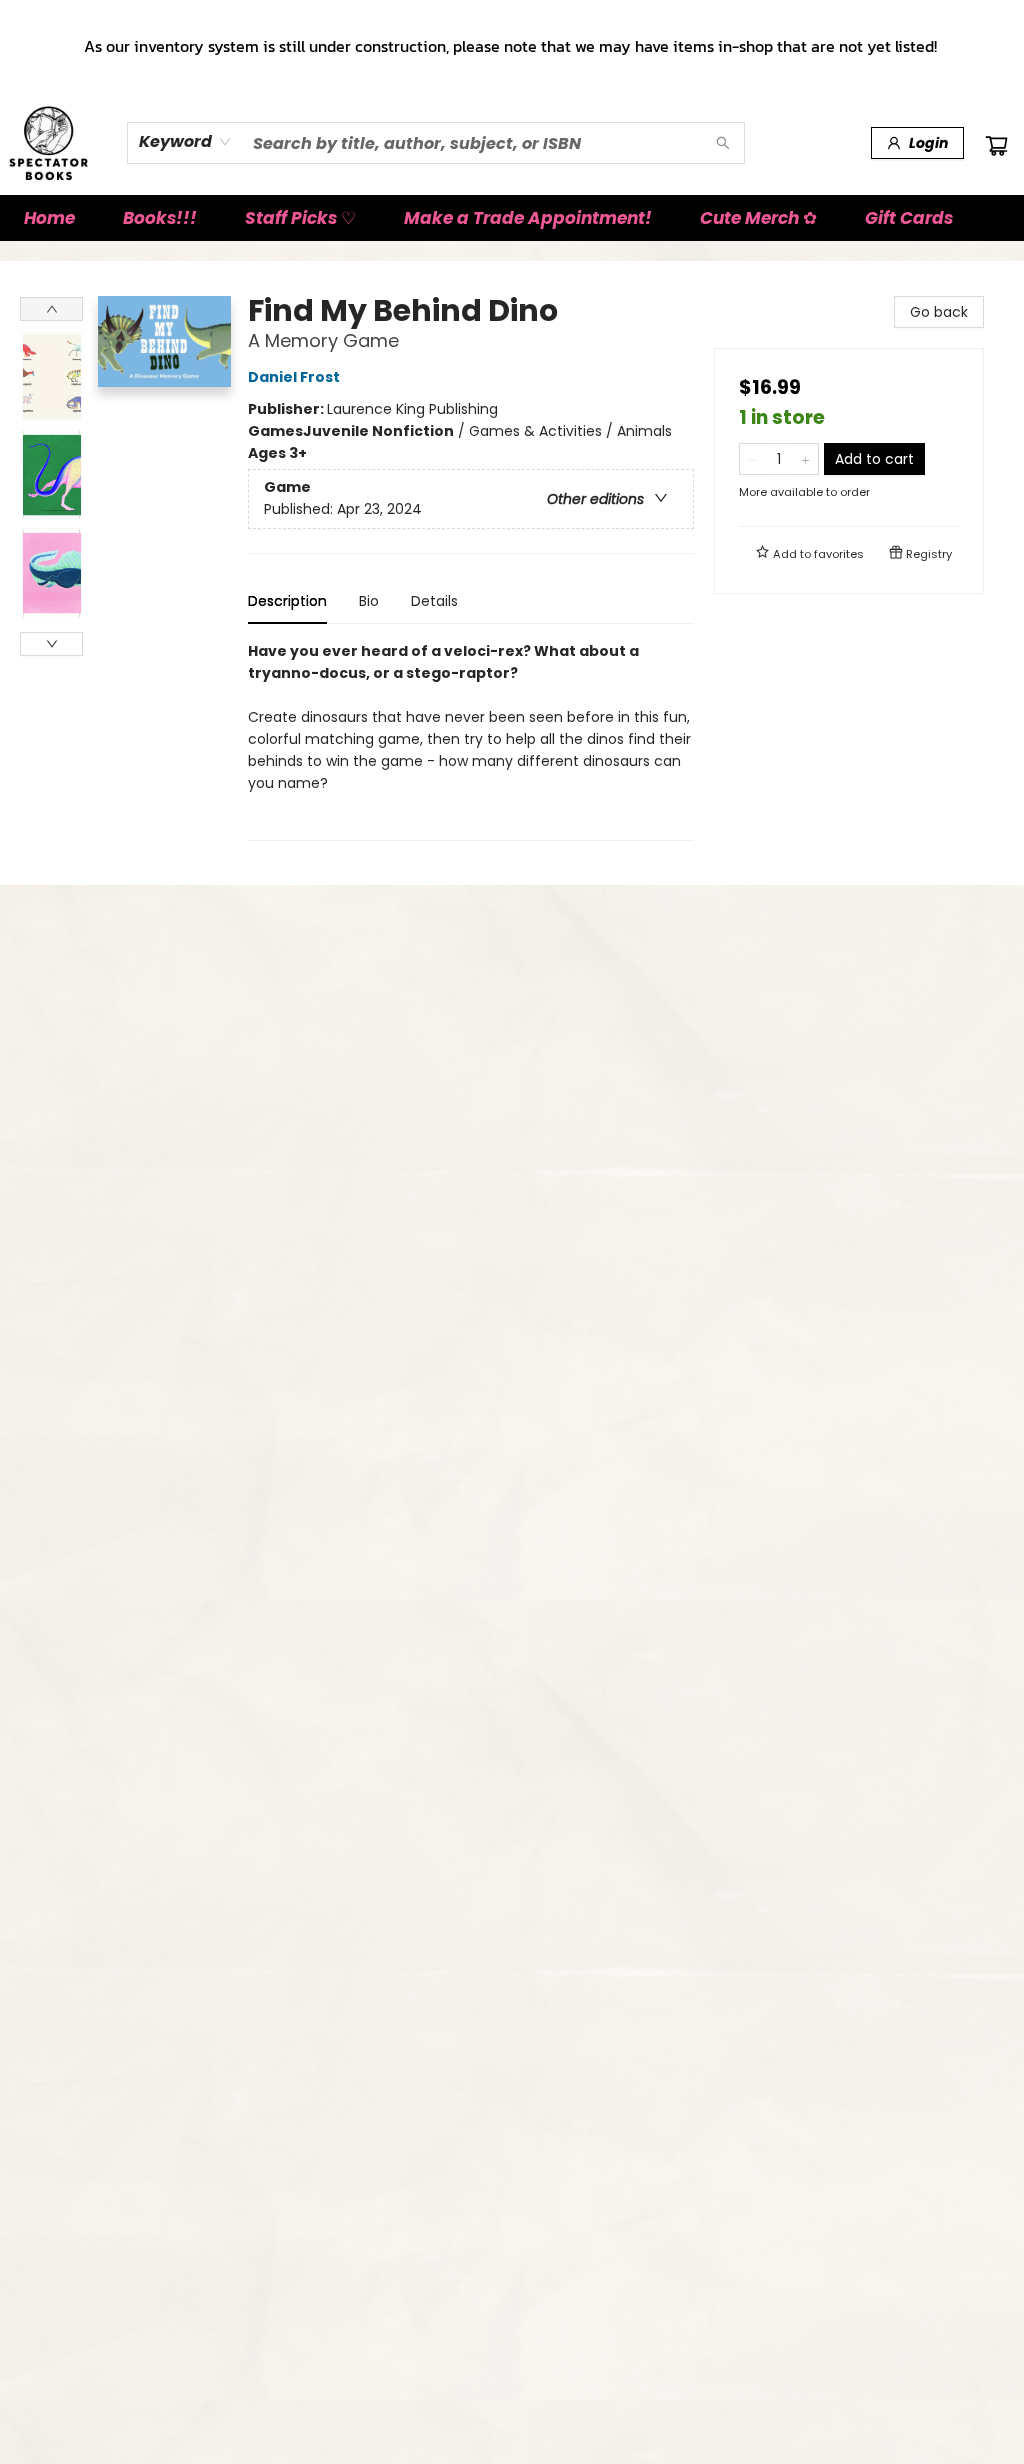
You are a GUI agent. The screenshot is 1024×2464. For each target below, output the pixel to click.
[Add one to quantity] (805, 459)
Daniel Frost (294, 377)
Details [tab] (434, 601)
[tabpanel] (471, 740)
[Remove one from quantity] (752, 459)
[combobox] (185, 142)
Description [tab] (287, 601)
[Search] (723, 143)
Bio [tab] (369, 601)
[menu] (512, 218)
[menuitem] (49, 218)
